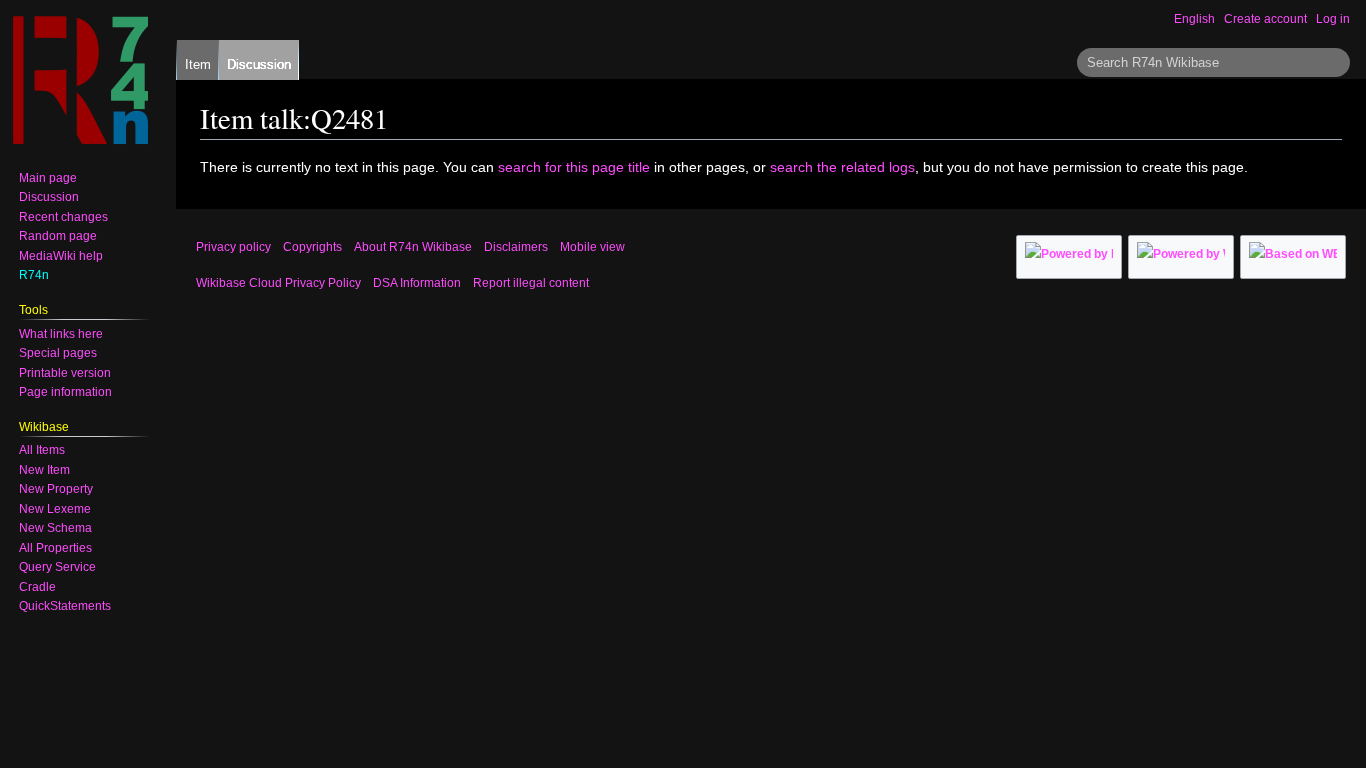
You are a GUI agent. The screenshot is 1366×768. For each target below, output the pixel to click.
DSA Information (417, 283)
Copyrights (312, 247)
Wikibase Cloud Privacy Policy (278, 283)
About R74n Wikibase (413, 247)
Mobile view (592, 247)
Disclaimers (516, 247)
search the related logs (842, 167)
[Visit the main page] (80, 80)
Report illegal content (531, 283)
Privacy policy (233, 247)
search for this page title (574, 167)
